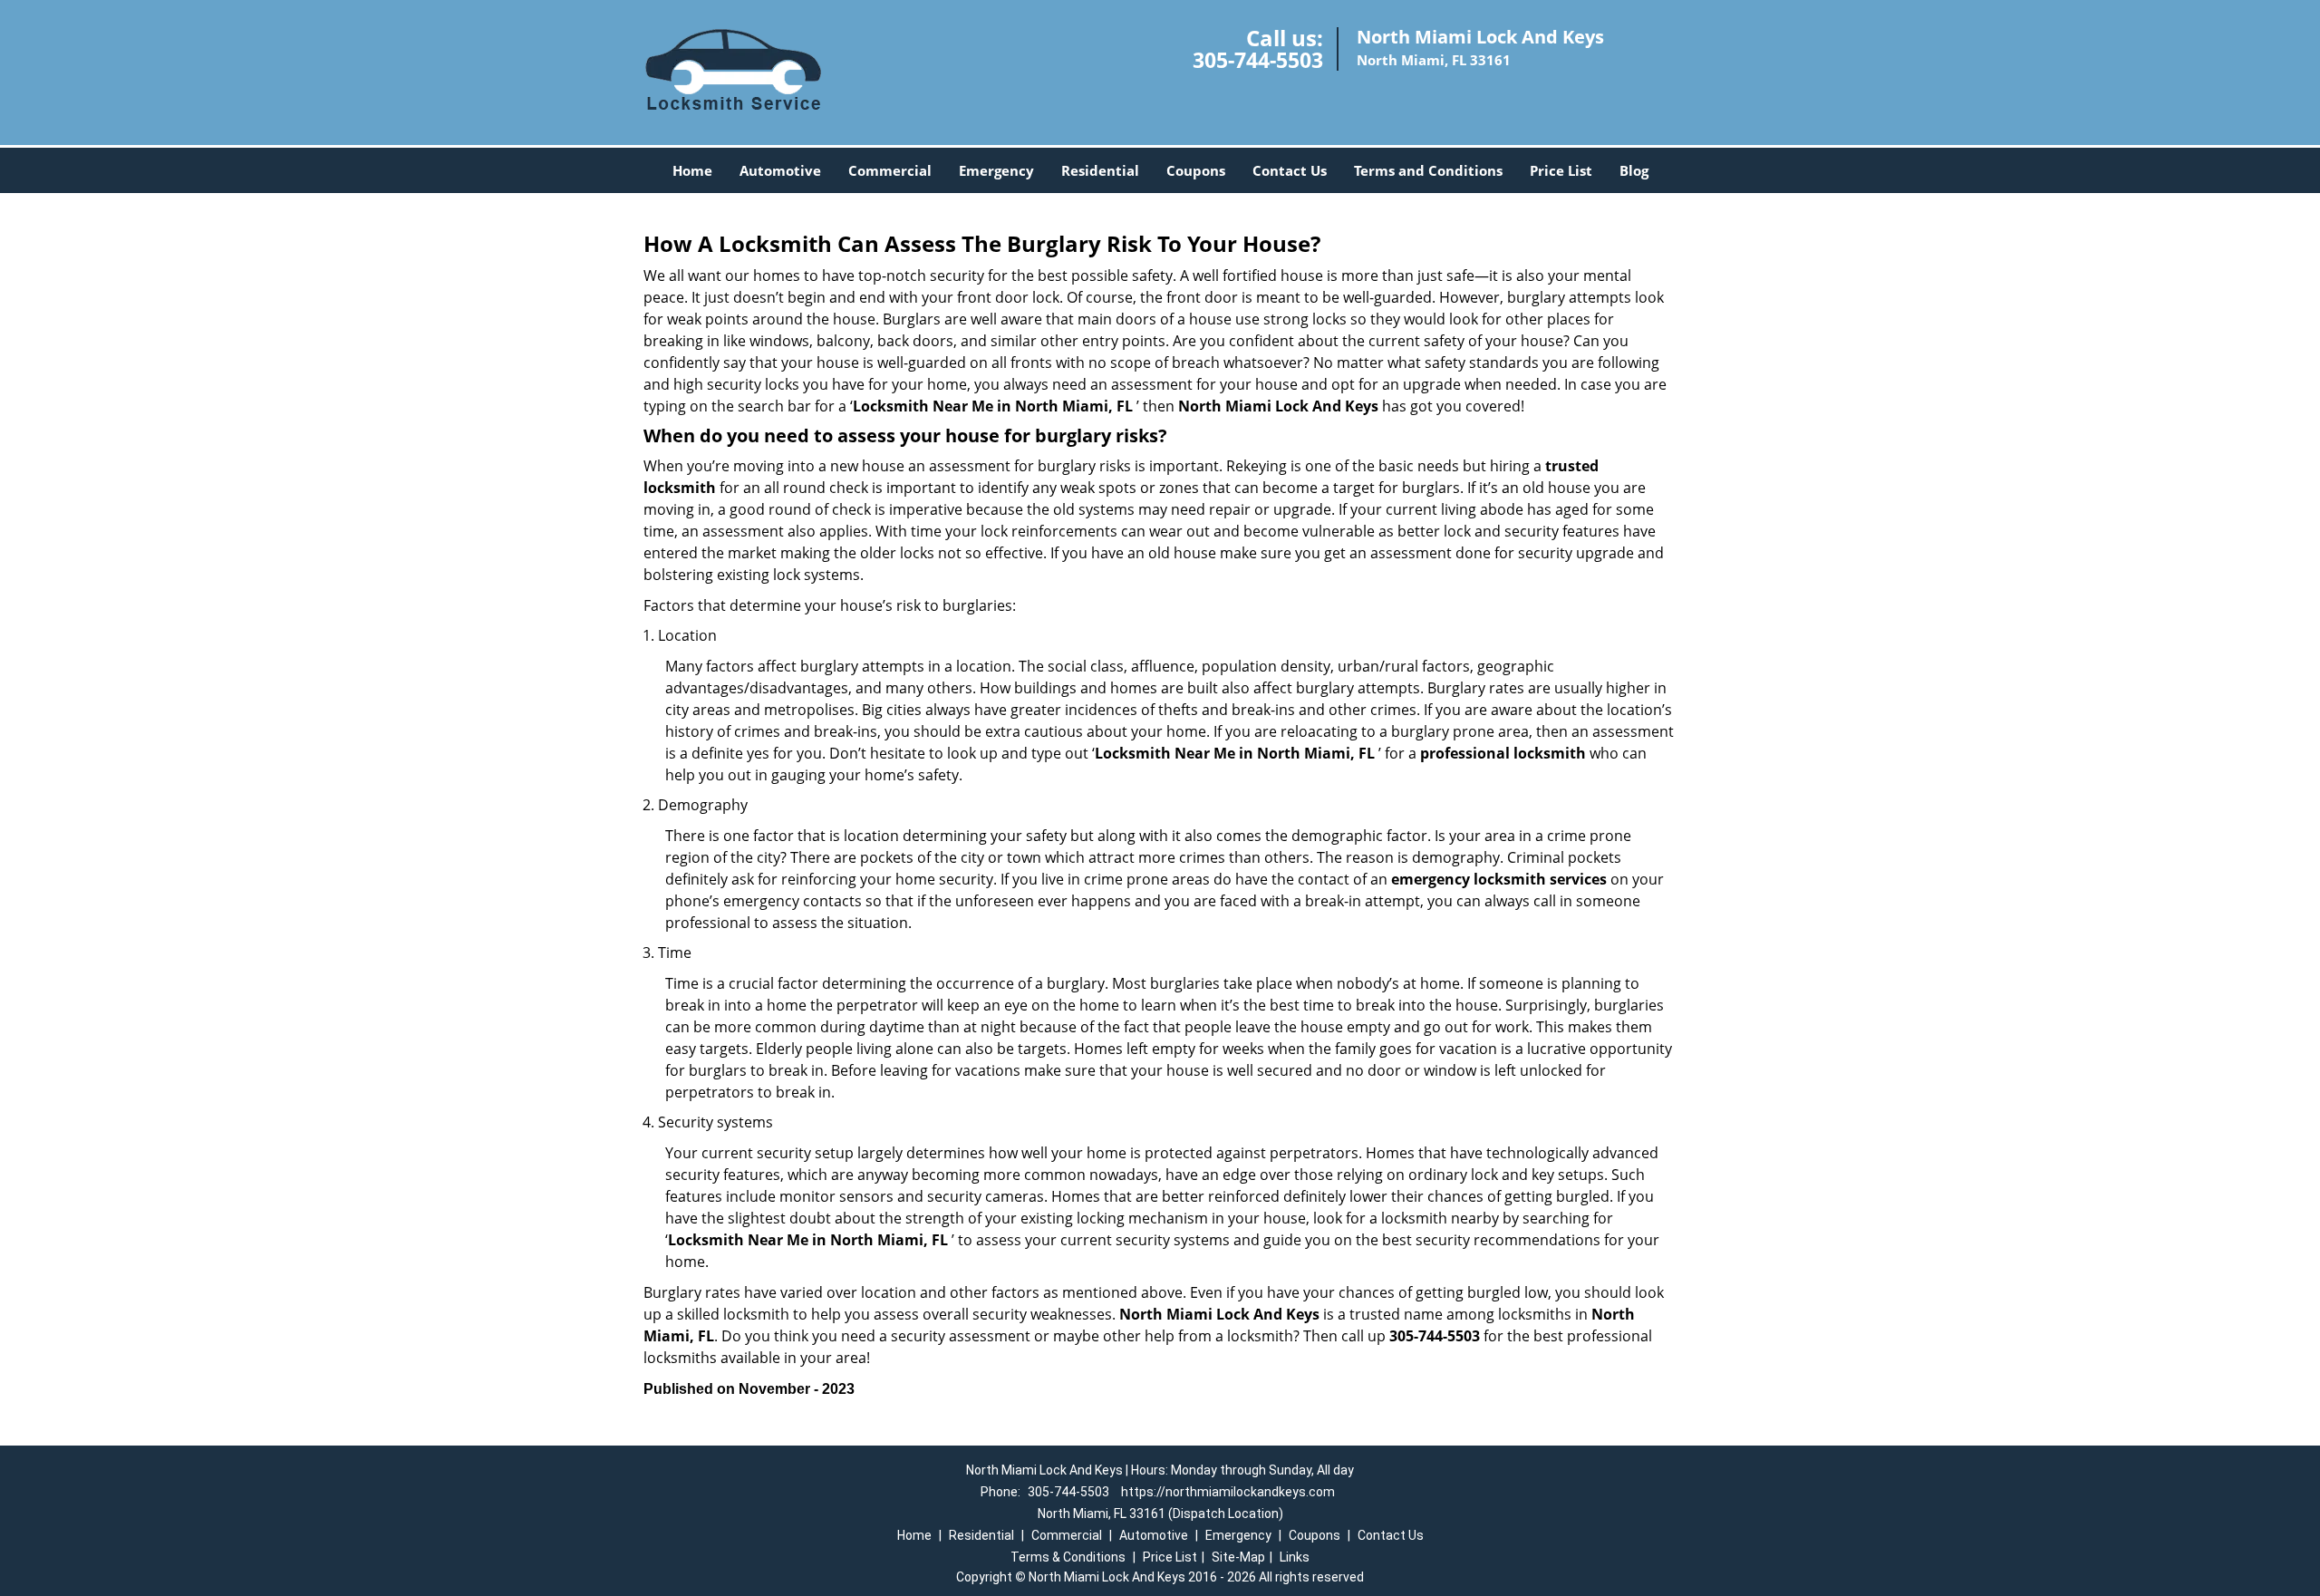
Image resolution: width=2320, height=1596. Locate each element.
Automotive (780, 170)
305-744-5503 (1258, 60)
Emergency (996, 170)
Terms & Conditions (1068, 1557)
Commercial (890, 170)
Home (692, 170)
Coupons (1196, 170)
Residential (1100, 170)
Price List (1561, 170)
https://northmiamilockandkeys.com (1228, 1492)
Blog (1634, 170)
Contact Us (1290, 170)
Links (1295, 1557)
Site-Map (1238, 1557)
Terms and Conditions (1428, 170)
